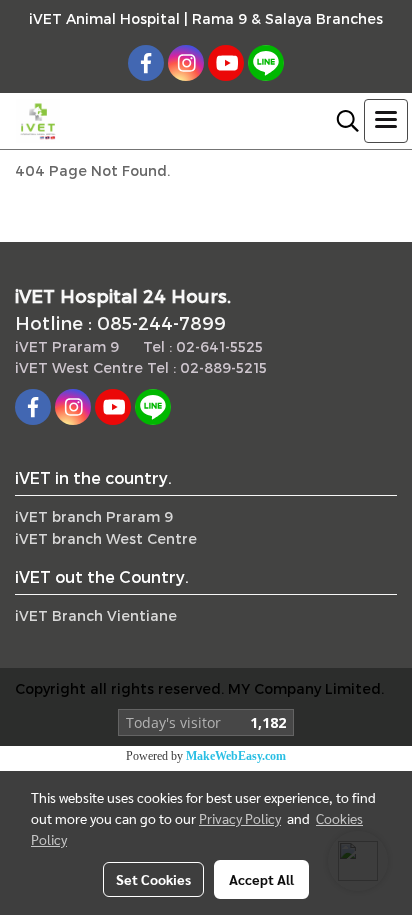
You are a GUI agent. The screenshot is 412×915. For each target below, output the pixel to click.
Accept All (261, 879)
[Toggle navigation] (386, 121)
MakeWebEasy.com (236, 756)
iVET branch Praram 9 (94, 516)
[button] (341, 121)
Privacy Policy (240, 818)
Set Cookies (153, 879)
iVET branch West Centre (106, 538)
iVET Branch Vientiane (96, 615)
